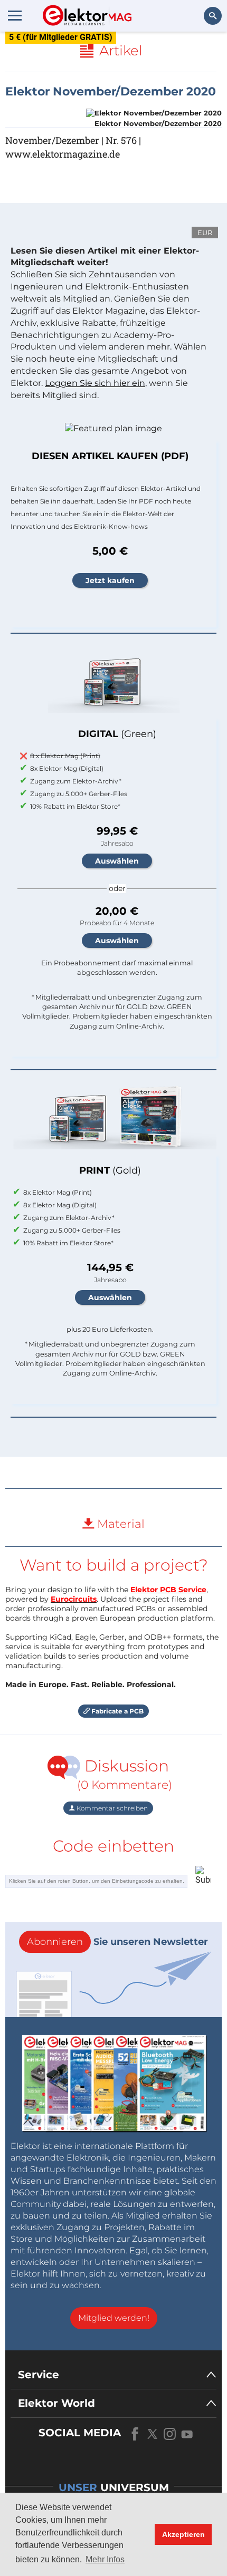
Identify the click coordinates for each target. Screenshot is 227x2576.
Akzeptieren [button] (183, 2534)
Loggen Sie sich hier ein (95, 383)
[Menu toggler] (15, 15)
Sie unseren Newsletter (117, 1942)
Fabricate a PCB (117, 1711)
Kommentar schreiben (111, 1808)
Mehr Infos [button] (105, 2559)
